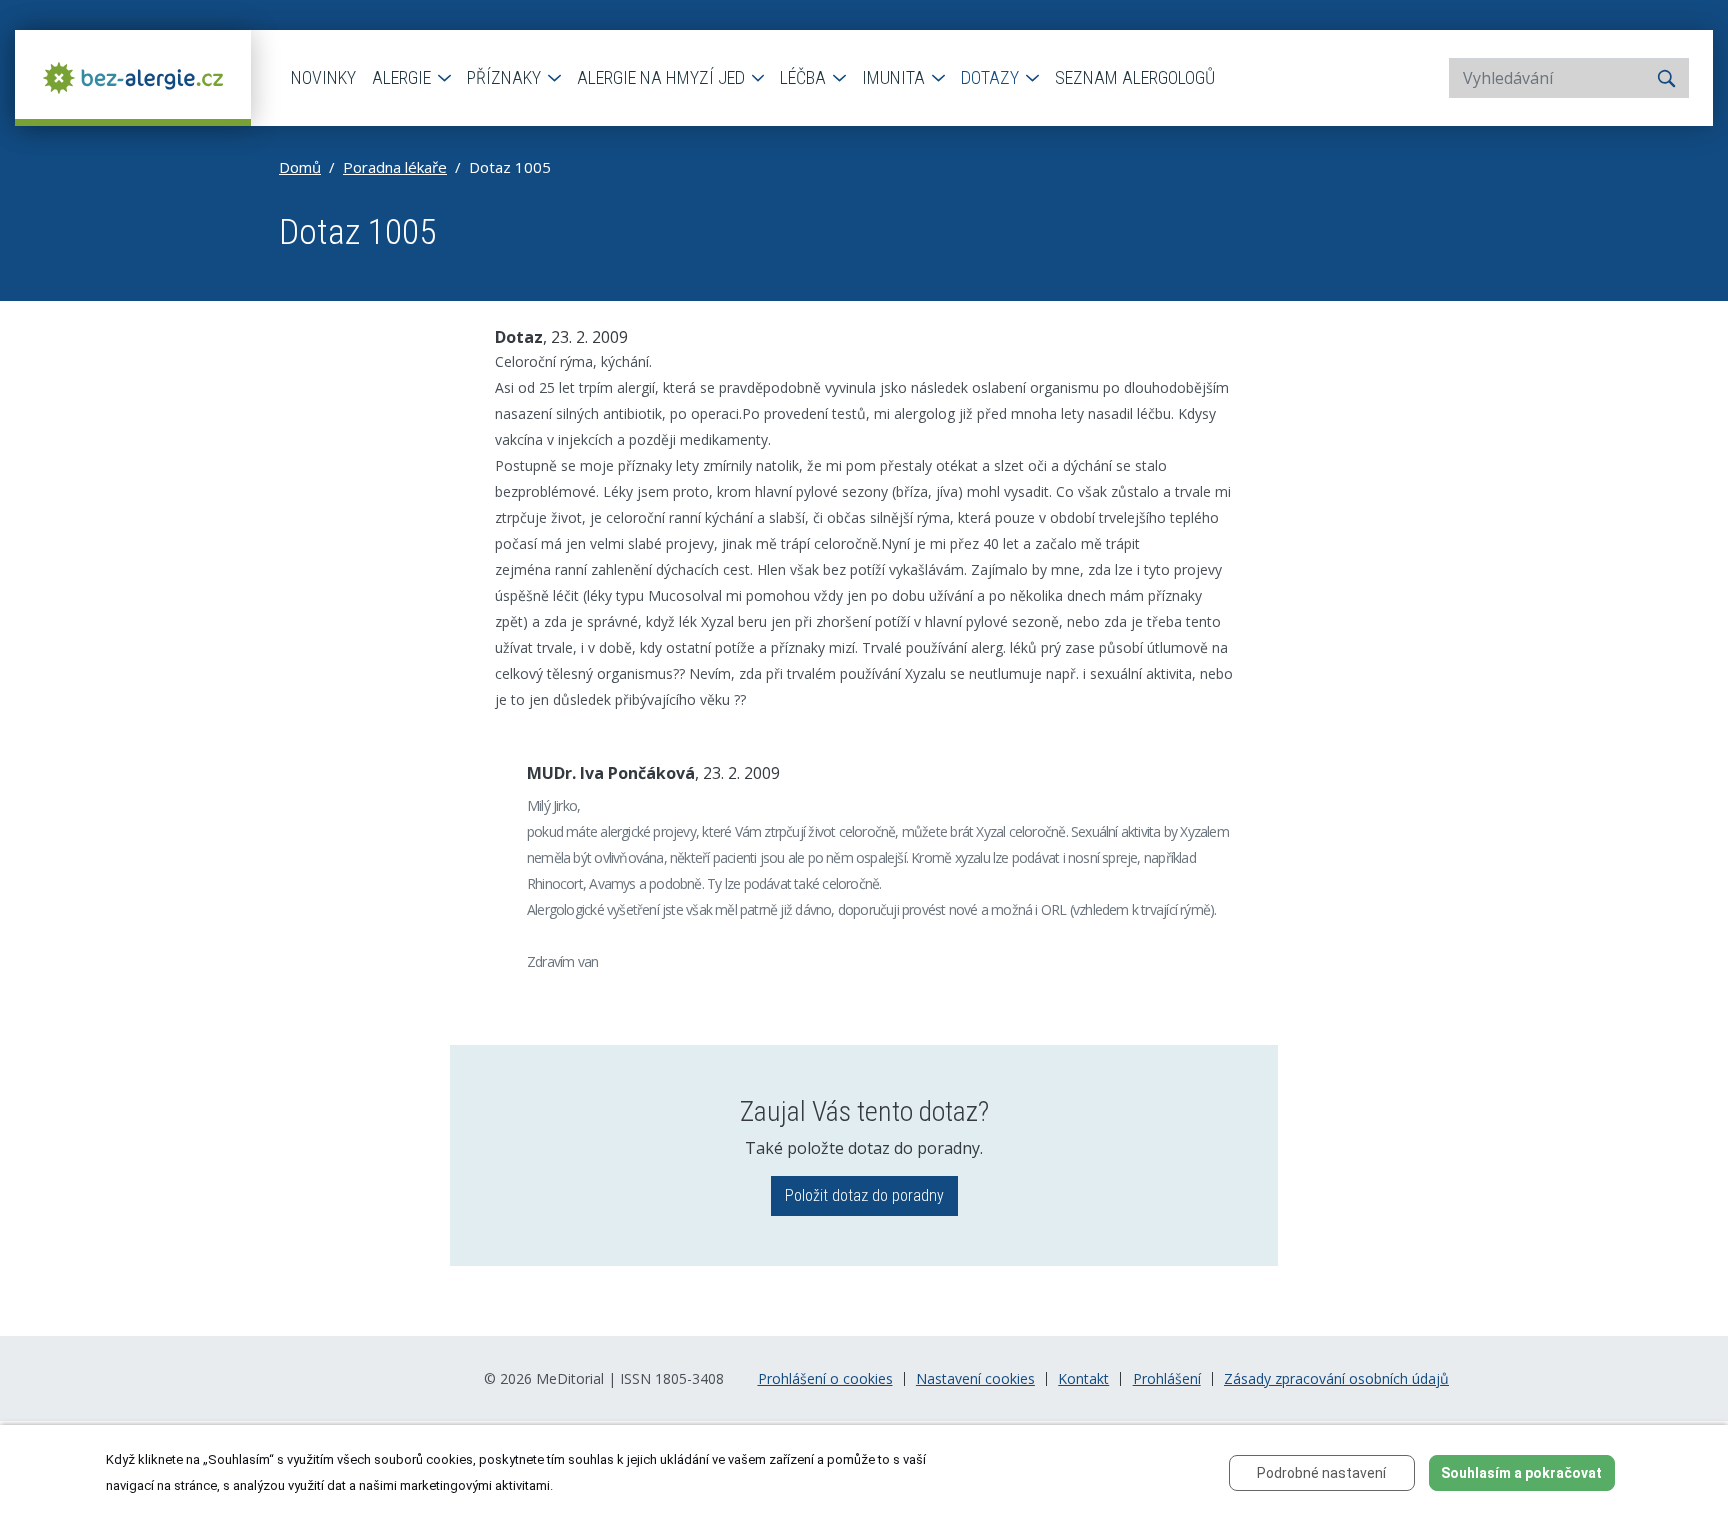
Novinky (323, 77)
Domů (300, 167)
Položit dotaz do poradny (864, 1195)
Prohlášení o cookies (825, 1379)
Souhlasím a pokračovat (1521, 1473)
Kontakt (1083, 1379)
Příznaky (506, 77)
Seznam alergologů (1135, 77)
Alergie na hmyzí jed (663, 77)
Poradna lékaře (395, 167)
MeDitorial (570, 1378)
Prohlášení (1167, 1379)
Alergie (403, 77)
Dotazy (992, 77)
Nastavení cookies (975, 1379)
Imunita (895, 77)
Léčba (805, 77)
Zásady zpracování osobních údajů (1336, 1379)
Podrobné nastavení (1321, 1473)
